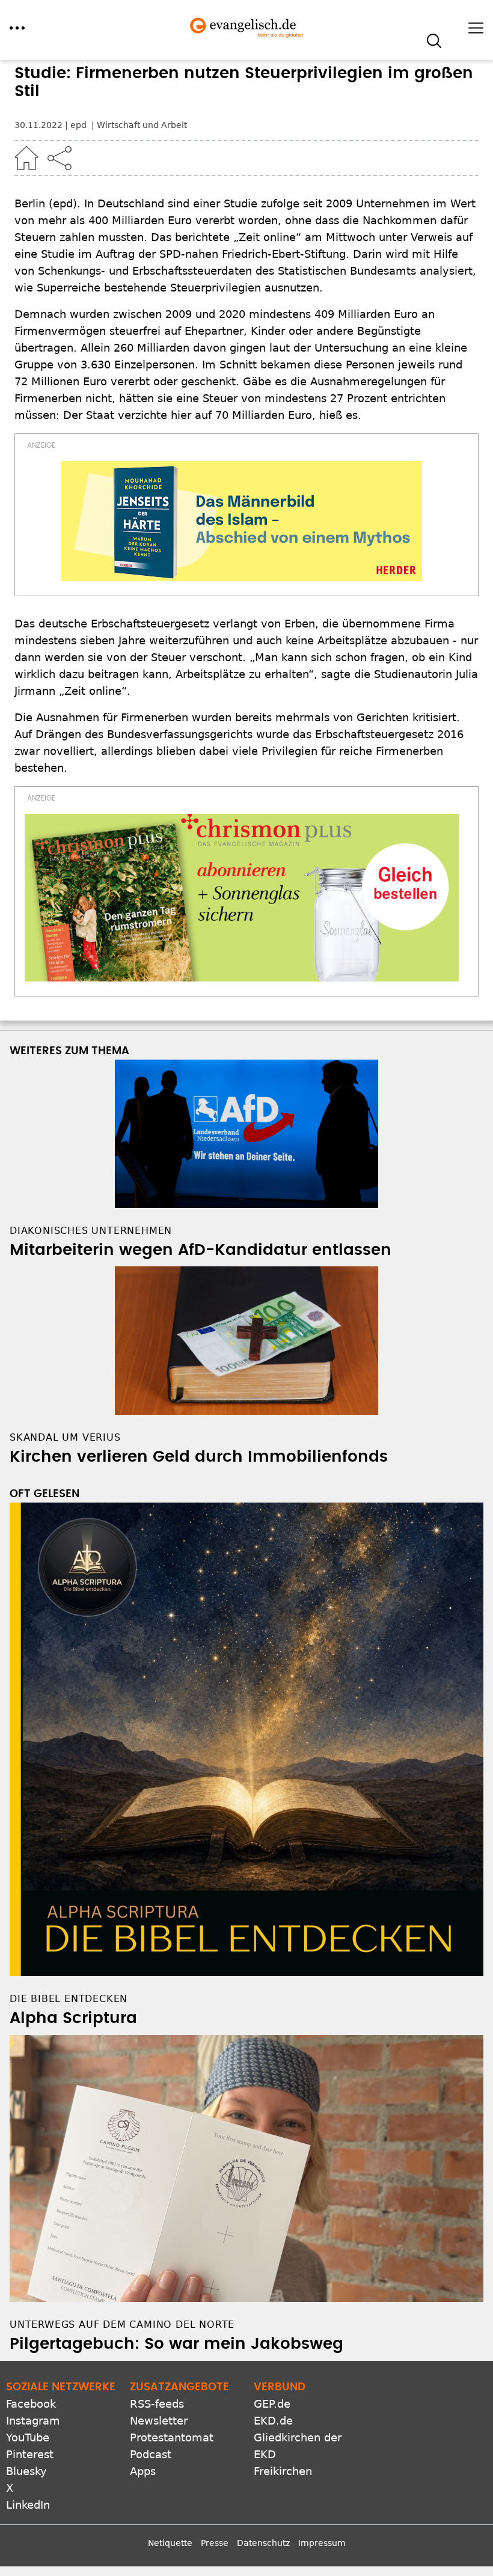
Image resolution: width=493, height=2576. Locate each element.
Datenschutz (263, 2543)
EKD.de (273, 2421)
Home (26, 158)
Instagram (33, 2421)
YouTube (28, 2437)
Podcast (151, 2454)
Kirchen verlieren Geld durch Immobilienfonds (199, 1457)
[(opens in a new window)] (242, 521)
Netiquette (170, 2543)
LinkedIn (28, 2505)
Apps (143, 2471)
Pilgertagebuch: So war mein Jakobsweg (176, 2344)
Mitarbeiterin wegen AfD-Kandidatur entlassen (201, 1250)
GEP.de (272, 2404)
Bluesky (26, 2471)
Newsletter (159, 2421)
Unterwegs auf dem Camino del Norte (122, 2324)
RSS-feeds (157, 2404)
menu (17, 28)
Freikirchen (283, 2471)
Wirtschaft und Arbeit (142, 125)
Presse (215, 2543)
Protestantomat (172, 2437)
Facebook (31, 2404)
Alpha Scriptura (73, 2018)
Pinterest (30, 2454)
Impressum (322, 2543)
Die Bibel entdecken (69, 1999)
